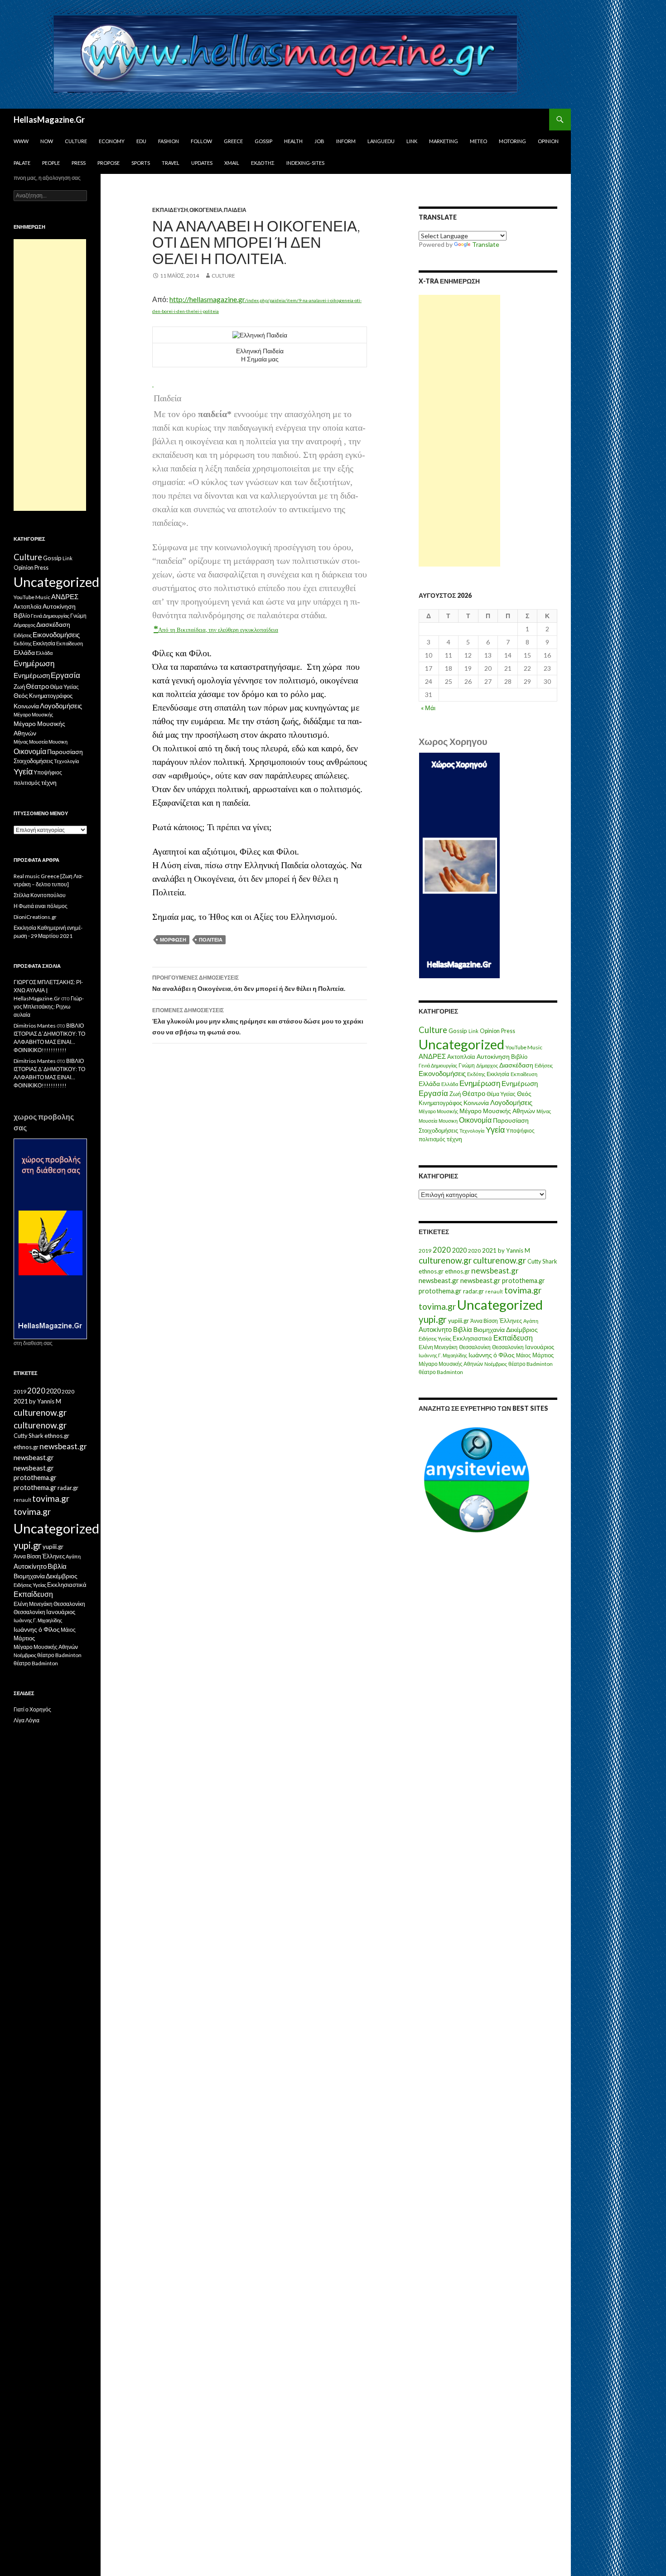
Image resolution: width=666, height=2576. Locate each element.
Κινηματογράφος (440, 1103)
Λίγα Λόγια (27, 1720)
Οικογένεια (206, 210)
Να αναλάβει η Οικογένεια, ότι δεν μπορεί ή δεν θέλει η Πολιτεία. (249, 983)
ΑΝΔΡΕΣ (432, 1056)
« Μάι (428, 708)
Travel (171, 163)
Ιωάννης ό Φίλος (492, 1355)
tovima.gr (523, 1290)
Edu (141, 141)
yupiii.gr (458, 1321)
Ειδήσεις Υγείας (435, 1338)
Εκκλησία (498, 1074)
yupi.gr (433, 1319)
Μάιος (524, 1355)
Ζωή (455, 1094)
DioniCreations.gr (35, 917)
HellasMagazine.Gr (49, 120)
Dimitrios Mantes (35, 1026)
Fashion (169, 141)
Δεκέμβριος (522, 1329)
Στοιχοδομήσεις (438, 1131)
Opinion (548, 141)
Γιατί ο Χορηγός (32, 1709)
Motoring (512, 141)
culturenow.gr (445, 1260)
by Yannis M (514, 1250)
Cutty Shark (542, 1261)
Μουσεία (428, 1121)
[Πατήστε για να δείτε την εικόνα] (153, 383)
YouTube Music (524, 1047)
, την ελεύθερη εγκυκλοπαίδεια (242, 630)
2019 (425, 1251)
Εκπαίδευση (170, 210)
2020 (442, 1250)
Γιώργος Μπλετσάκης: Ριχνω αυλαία (49, 1007)
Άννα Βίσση (484, 1321)
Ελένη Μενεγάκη (438, 1347)
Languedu (381, 141)
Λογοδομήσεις (511, 1102)
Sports (141, 163)
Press (79, 163)
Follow (201, 141)
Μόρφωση (173, 940)
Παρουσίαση (511, 1120)
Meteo (478, 141)
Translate (486, 244)
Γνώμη (467, 1065)
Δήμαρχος (487, 1065)
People (51, 163)
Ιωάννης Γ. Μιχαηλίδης (443, 1355)
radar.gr (473, 1291)
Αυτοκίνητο (435, 1329)
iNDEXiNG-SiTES (305, 163)
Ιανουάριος (540, 1347)
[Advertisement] (459, 431)
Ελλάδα (429, 1084)
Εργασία (433, 1093)
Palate (22, 163)
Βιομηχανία (489, 1329)
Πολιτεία (211, 940)
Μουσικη (448, 1121)
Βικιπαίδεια (191, 630)
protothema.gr (524, 1281)
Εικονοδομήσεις (442, 1073)
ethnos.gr (431, 1271)
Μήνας (544, 1111)
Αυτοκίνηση (493, 1057)
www (21, 141)
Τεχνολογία (472, 1131)
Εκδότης (263, 163)
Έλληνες (511, 1321)
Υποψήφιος (520, 1131)
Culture (76, 141)
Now (47, 141)
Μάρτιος (543, 1355)
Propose (109, 163)
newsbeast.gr (495, 1271)
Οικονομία (475, 1120)
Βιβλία (463, 1329)
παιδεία (235, 210)
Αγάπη (531, 1321)
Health (293, 141)
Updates (202, 163)
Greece (233, 141)
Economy (112, 141)
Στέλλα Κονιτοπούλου (40, 895)
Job (319, 141)
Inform (346, 141)
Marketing (444, 141)
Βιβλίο (519, 1057)
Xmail (232, 163)
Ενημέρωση (480, 1083)
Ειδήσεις (544, 1065)
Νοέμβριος (496, 1364)
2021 (489, 1250)
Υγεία (495, 1130)
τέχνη (454, 1139)
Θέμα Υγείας (501, 1094)
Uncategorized (461, 1044)
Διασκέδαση (516, 1065)
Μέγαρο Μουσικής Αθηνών (497, 1111)
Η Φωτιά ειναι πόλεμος (41, 906)
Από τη (167, 630)
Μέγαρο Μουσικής (438, 1111)
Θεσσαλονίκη (475, 1347)
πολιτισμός (432, 1139)
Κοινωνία (476, 1103)
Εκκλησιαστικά (472, 1338)
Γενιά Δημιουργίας (438, 1065)
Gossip (263, 141)
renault (494, 1291)
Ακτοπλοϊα (461, 1057)
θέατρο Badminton (531, 1364)
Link (412, 141)
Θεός (524, 1094)
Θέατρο (474, 1093)
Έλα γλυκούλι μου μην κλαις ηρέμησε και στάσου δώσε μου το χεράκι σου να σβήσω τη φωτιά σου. (258, 1021)
